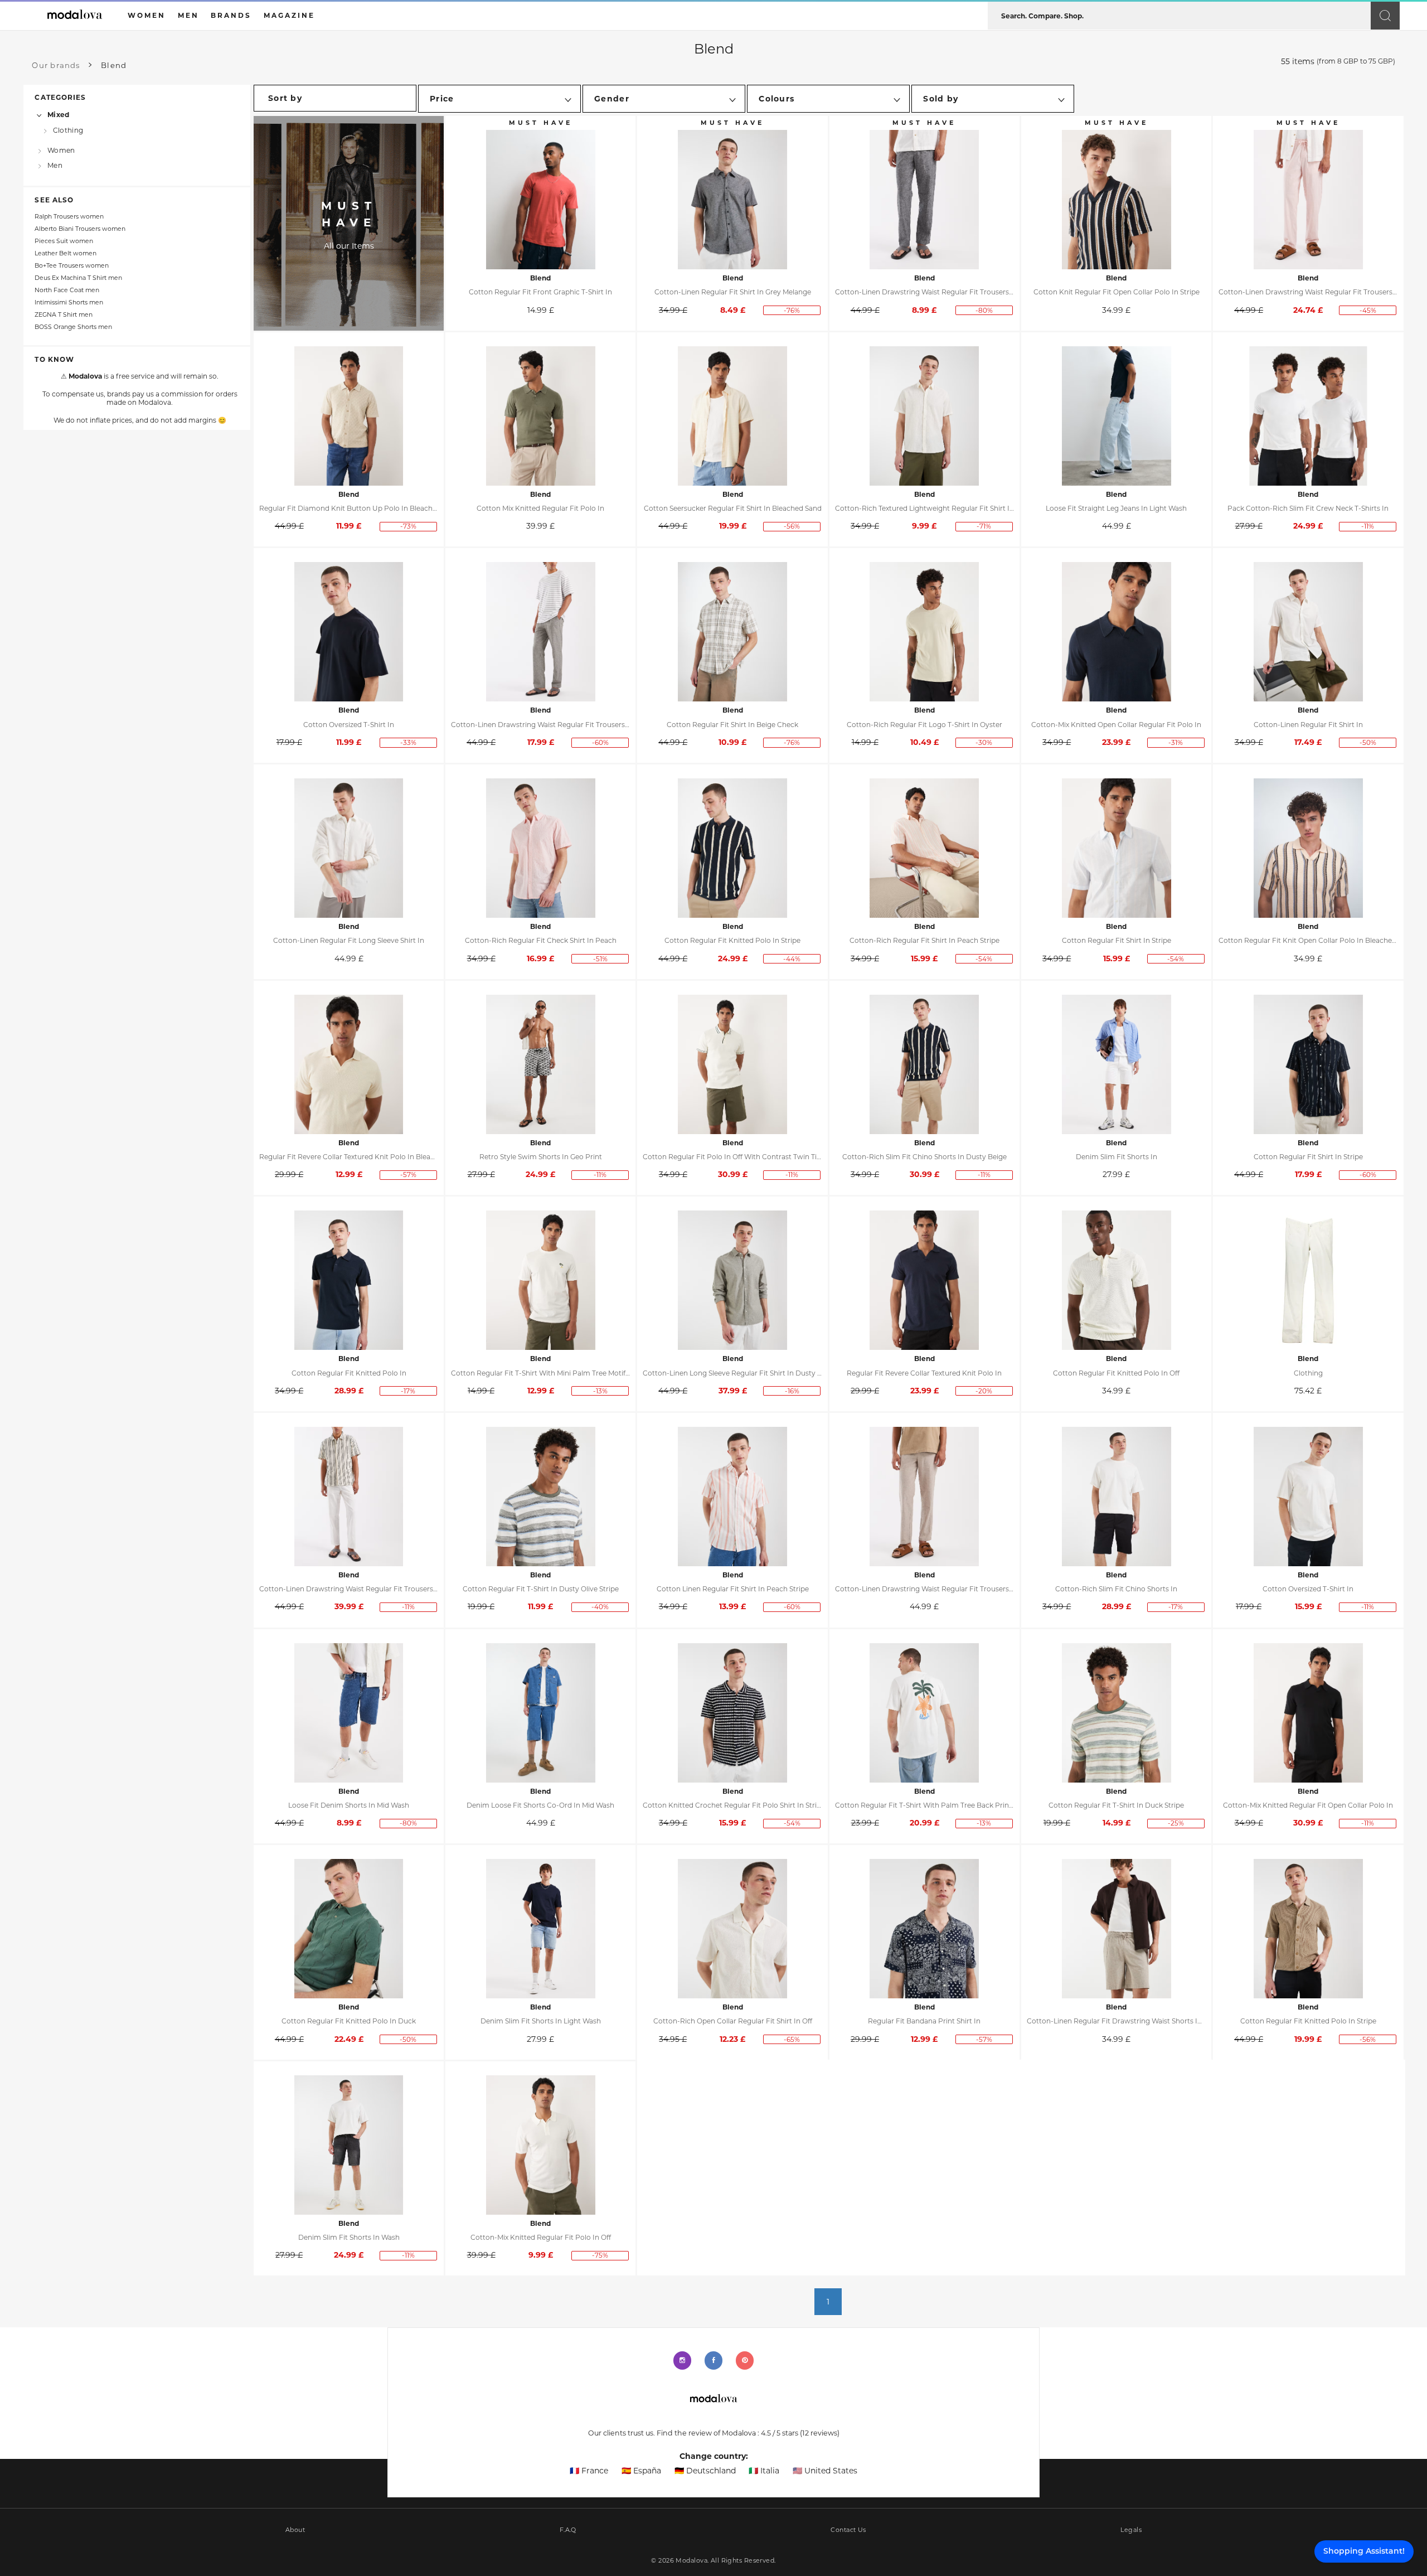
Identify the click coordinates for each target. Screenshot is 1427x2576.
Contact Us (848, 2530)
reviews (820, 2433)
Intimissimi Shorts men (69, 302)
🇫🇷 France (589, 2471)
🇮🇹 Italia (764, 2471)
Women (61, 150)
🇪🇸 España (641, 2471)
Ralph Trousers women (69, 217)
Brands (231, 15)
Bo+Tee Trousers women (72, 266)
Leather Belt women (65, 253)
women (147, 15)
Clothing (68, 130)
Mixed (58, 115)
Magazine (289, 15)
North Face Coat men (67, 290)
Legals (1131, 2530)
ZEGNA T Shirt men (64, 315)
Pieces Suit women (64, 241)
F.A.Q (568, 2530)
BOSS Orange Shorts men (73, 327)
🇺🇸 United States (825, 2471)
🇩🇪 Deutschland (705, 2471)
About (295, 2530)
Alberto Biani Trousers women (80, 229)
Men (55, 165)
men (188, 15)
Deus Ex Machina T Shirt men (78, 278)
